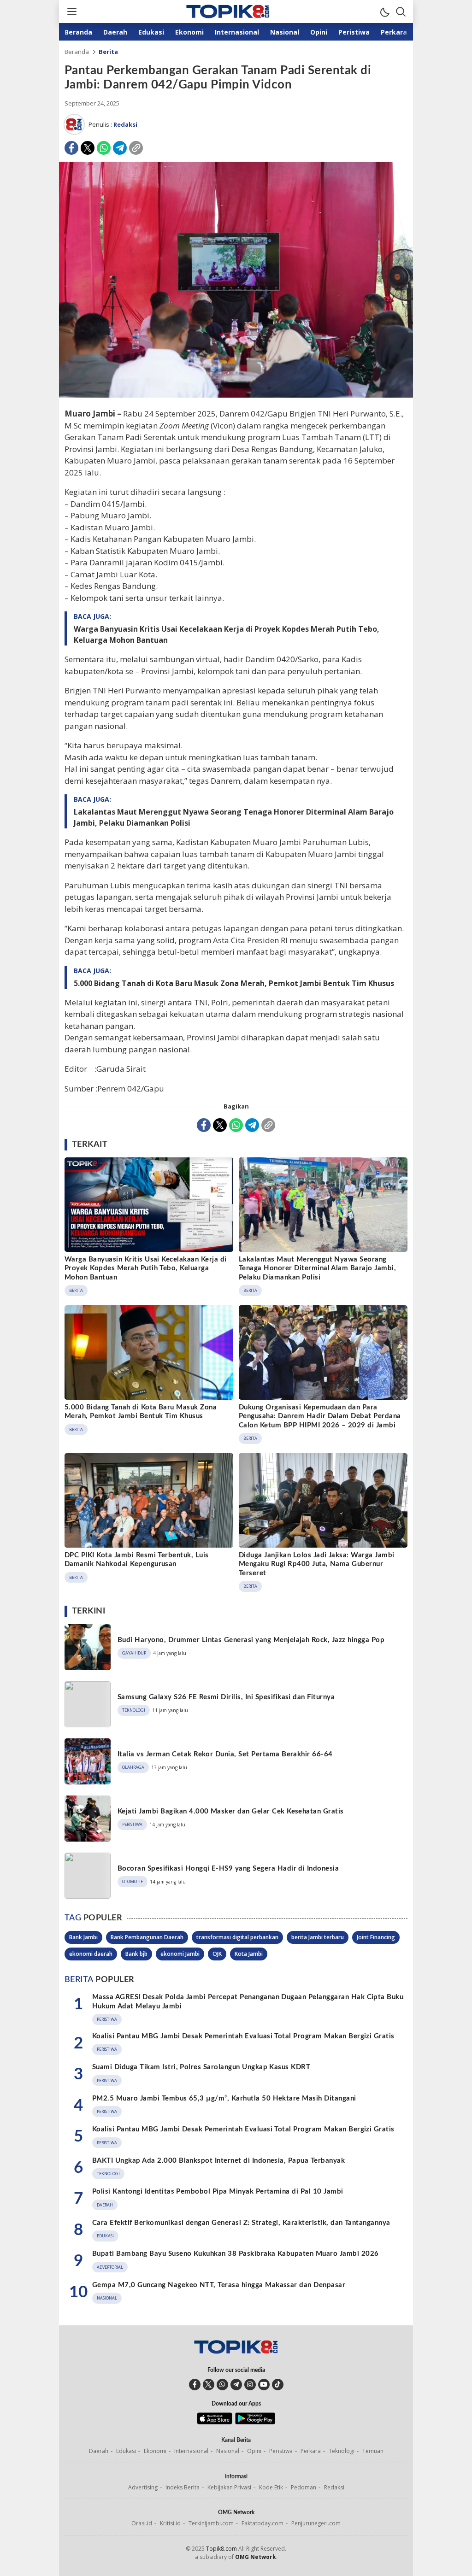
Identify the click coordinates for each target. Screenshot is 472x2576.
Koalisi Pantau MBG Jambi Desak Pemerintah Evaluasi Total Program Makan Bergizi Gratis (243, 2036)
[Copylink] (136, 148)
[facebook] (195, 2385)
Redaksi (125, 124)
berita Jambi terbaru (318, 1937)
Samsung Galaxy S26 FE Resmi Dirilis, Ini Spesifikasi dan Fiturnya (226, 1697)
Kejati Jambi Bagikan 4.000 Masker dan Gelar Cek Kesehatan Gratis (231, 1811)
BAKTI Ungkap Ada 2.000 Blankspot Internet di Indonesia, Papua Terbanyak (218, 2161)
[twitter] (209, 2385)
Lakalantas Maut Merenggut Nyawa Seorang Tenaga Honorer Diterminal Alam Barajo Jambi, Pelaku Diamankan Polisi (234, 817)
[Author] (74, 124)
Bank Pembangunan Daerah (147, 1937)
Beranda (77, 52)
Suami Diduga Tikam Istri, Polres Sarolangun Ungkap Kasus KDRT (201, 2067)
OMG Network (256, 2557)
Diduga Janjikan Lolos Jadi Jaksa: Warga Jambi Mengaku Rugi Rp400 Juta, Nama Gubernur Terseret (317, 1564)
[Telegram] (120, 148)
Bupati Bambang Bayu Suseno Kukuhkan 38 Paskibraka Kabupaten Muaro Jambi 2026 (235, 2254)
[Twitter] (88, 148)
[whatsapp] (222, 2385)
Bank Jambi (83, 1937)
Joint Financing (376, 1937)
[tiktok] (278, 2385)
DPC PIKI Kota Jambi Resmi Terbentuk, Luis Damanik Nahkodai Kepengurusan (137, 1560)
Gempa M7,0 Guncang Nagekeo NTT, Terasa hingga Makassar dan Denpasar (219, 2285)
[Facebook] (71, 148)
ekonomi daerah (91, 1954)
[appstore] (215, 2422)
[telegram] (236, 2385)
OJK (217, 1954)
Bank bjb (136, 1954)
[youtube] (264, 2385)
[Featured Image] (236, 395)
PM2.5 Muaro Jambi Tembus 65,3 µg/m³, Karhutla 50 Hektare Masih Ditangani (224, 2098)
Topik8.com (221, 2549)
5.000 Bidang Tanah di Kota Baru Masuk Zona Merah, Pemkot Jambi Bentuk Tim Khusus (234, 983)
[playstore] (255, 2422)
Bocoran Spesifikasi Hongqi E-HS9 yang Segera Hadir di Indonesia (228, 1869)
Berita (108, 52)
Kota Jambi (249, 1954)
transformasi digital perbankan (237, 1937)
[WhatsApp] (104, 148)
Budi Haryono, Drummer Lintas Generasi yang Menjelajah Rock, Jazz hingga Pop (251, 1640)
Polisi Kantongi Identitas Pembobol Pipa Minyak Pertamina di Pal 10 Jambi (218, 2192)
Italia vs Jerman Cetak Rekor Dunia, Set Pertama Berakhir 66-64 (225, 1754)
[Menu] (71, 12)
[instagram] (250, 2385)
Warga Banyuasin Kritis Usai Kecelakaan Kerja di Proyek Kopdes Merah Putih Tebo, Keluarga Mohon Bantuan (227, 634)
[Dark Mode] (384, 12)
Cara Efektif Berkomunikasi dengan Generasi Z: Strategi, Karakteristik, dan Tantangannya (241, 2223)
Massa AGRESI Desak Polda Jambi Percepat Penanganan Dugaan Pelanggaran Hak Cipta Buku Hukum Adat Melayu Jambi (248, 2002)
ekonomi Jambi (180, 1954)
